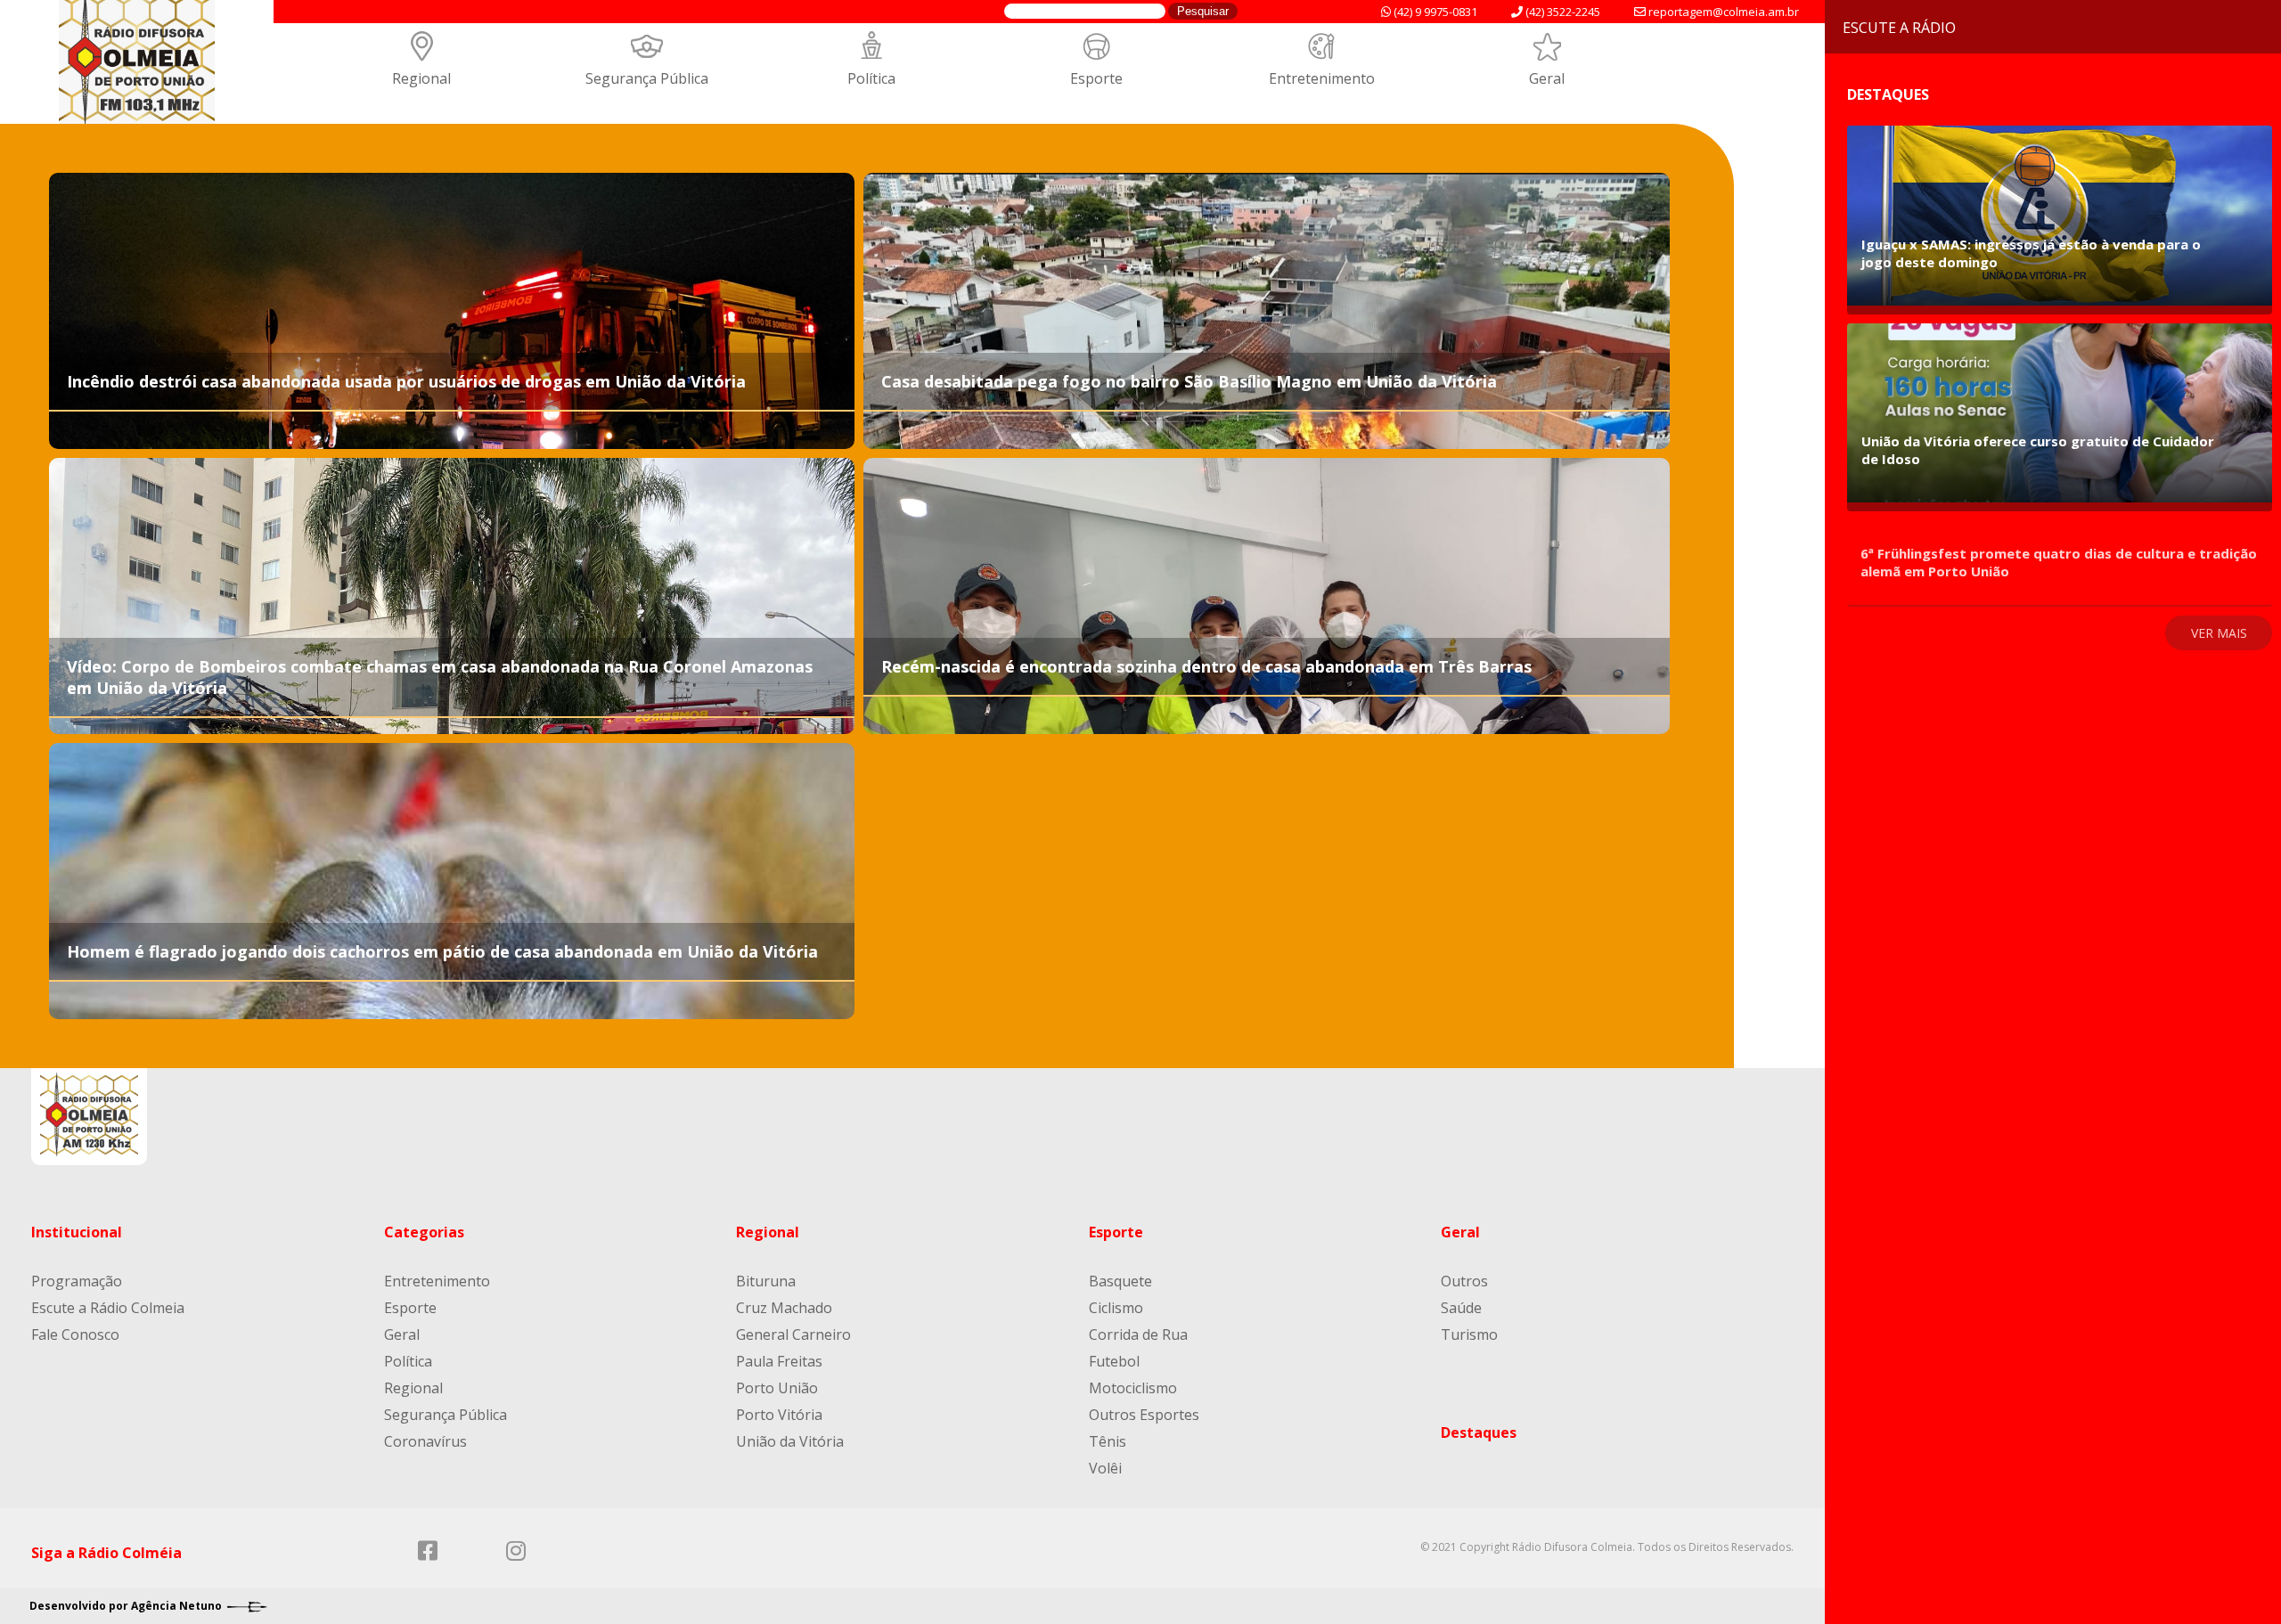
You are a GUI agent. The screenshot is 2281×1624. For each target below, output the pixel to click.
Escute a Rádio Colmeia (108, 1308)
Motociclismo (1133, 1388)
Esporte (1096, 78)
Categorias (424, 1232)
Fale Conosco (75, 1334)
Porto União (777, 1388)
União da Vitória (790, 1441)
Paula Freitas (779, 1361)
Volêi (1105, 1468)
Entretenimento (1322, 78)
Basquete (1120, 1281)
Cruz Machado (784, 1308)
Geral (1547, 78)
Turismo (1469, 1334)
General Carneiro (793, 1334)
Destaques (1479, 1432)
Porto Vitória (779, 1415)
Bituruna (766, 1281)
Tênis (1108, 1441)
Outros (1464, 1281)
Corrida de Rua (1138, 1334)
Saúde (1461, 1308)
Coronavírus (425, 1441)
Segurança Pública (647, 78)
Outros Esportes (1144, 1415)
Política (871, 78)
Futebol (1114, 1361)
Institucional (77, 1232)
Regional (421, 78)
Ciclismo (1116, 1308)
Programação (77, 1281)
